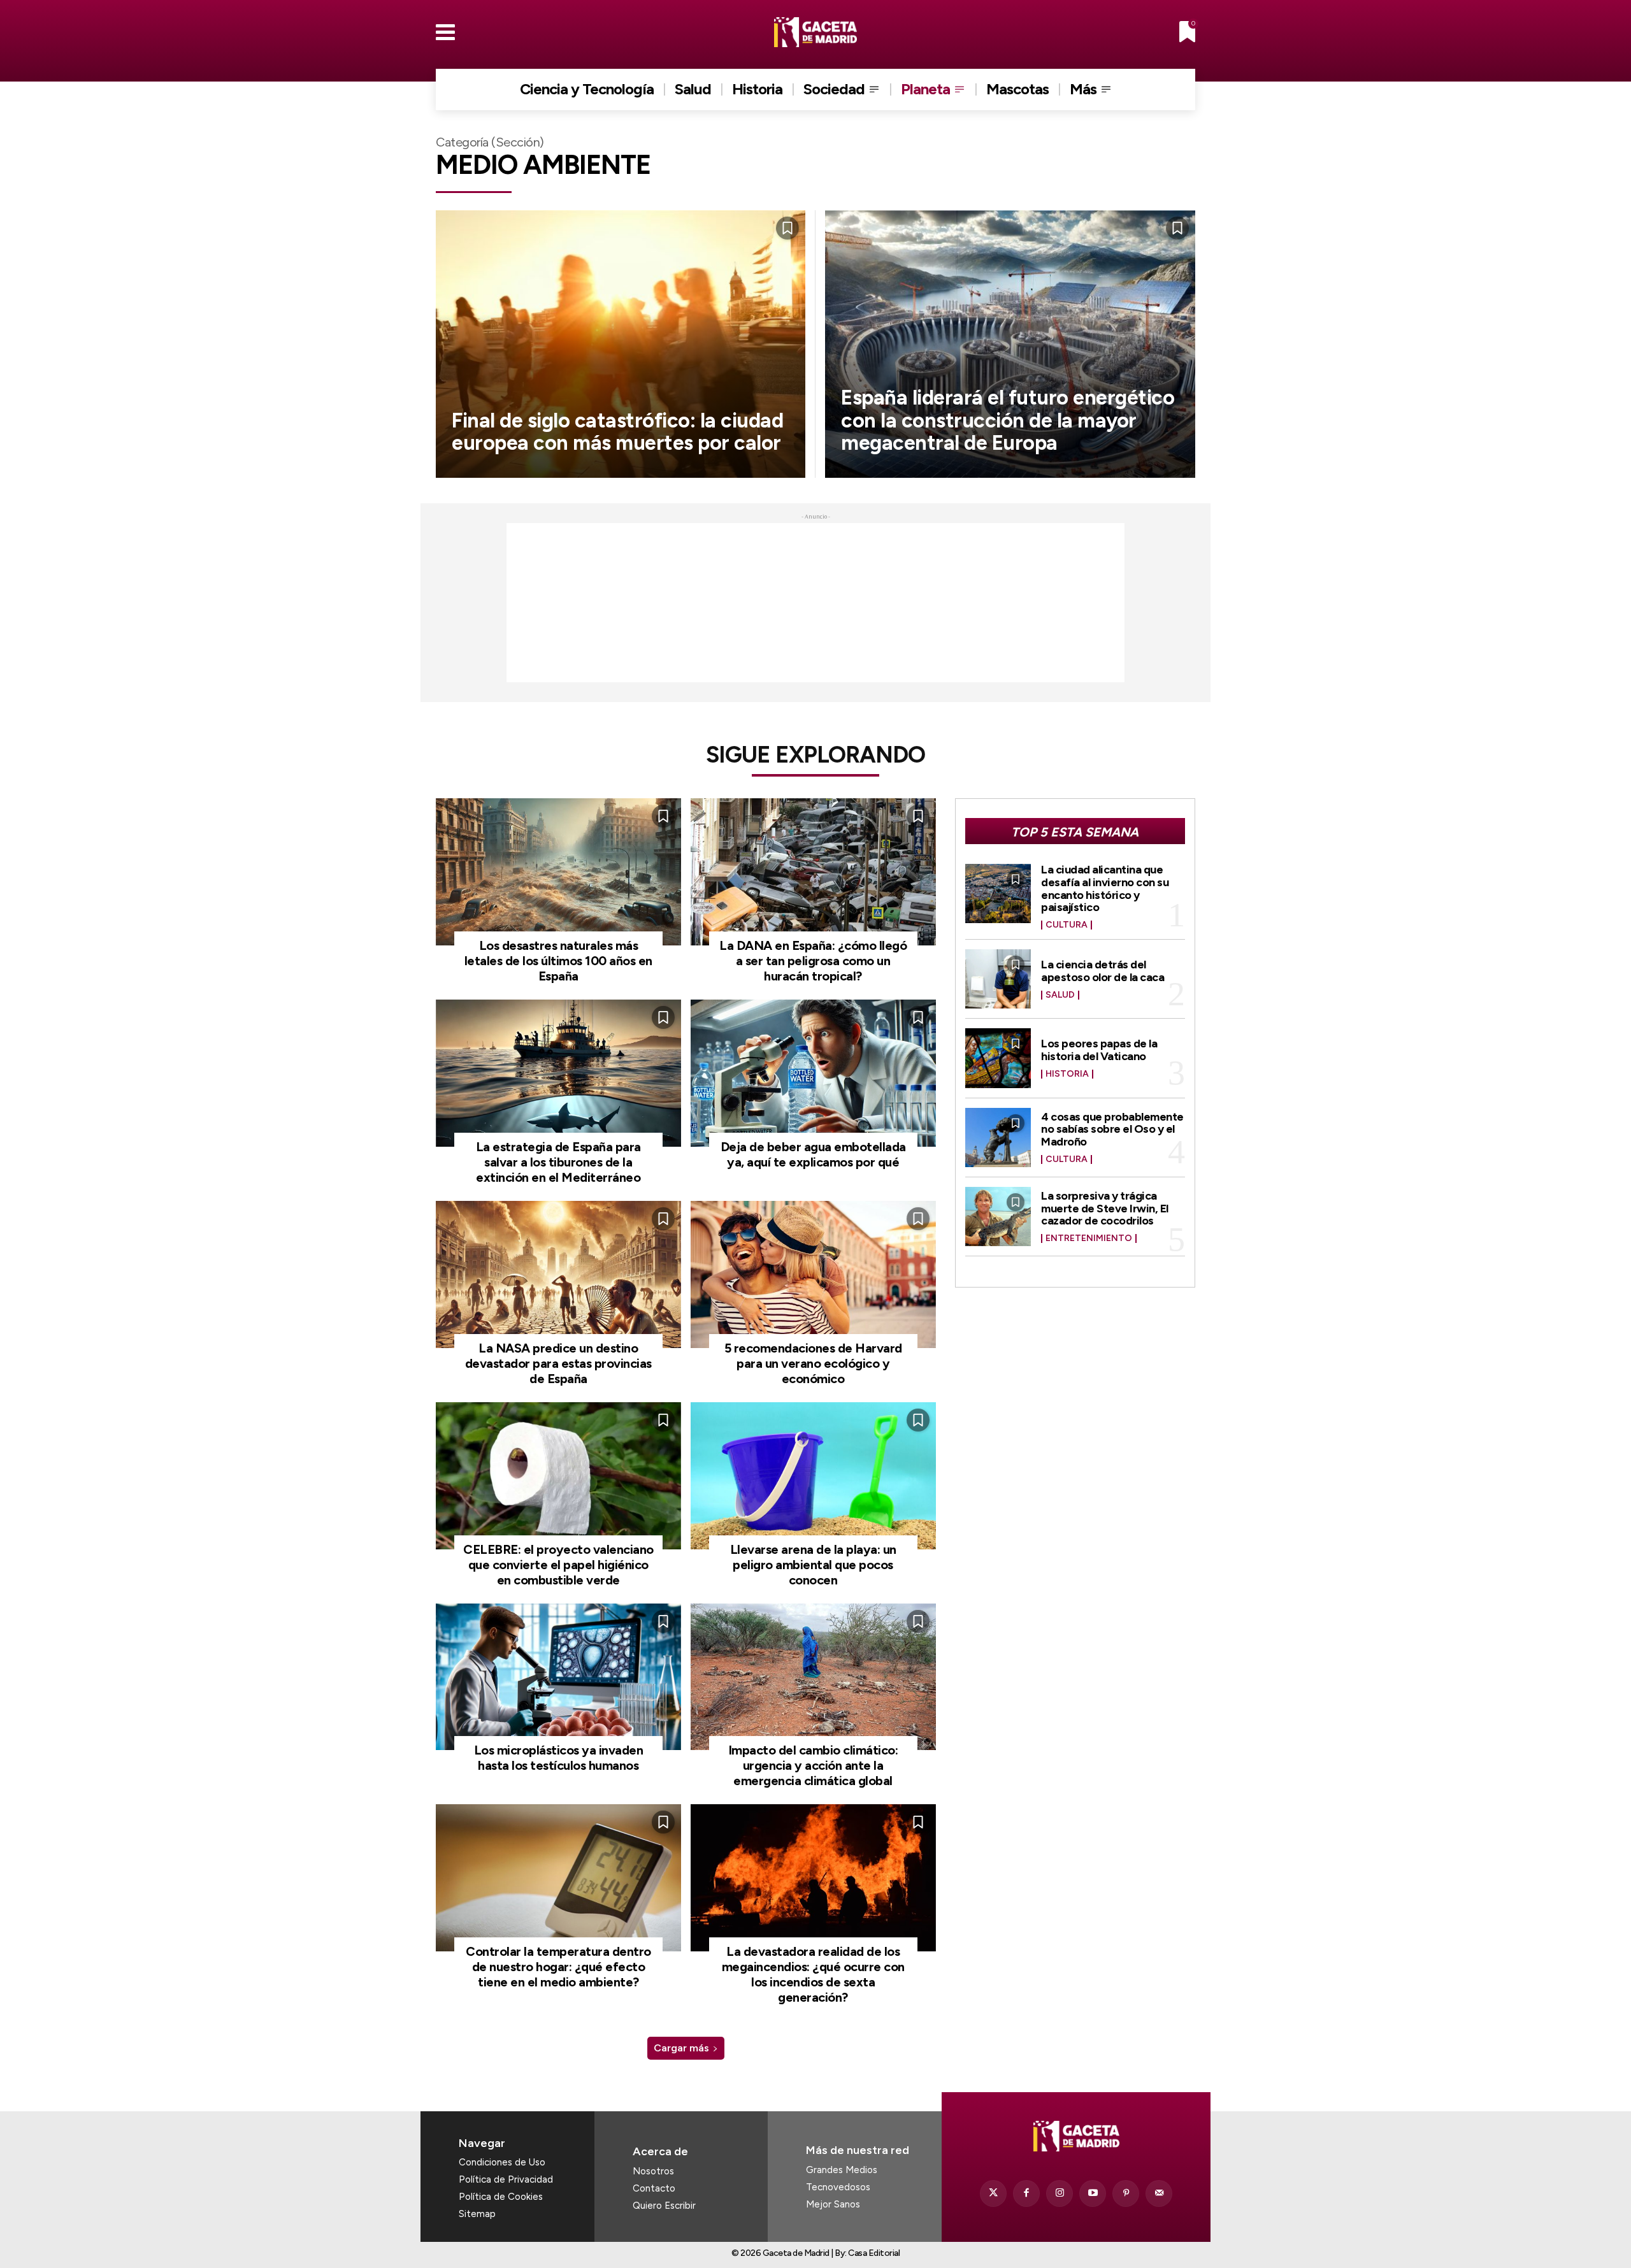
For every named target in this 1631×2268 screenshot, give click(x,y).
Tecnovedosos (838, 2187)
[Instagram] (1060, 2193)
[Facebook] (1026, 2193)
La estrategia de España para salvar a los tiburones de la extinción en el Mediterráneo (558, 1162)
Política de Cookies (501, 2197)
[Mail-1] (1159, 2193)
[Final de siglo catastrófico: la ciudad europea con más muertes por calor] (621, 344)
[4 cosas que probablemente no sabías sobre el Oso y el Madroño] (998, 1138)
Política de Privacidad (506, 2179)
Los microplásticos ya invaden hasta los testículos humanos (559, 1758)
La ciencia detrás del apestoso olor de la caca (1103, 971)
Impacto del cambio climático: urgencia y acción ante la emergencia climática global (813, 1765)
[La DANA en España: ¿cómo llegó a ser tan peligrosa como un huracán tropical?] (813, 872)
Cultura (1067, 925)
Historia (1067, 1074)
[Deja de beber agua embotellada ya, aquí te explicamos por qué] (813, 1073)
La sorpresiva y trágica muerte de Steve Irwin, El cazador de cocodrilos (1105, 1209)
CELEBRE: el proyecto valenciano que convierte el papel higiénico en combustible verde (558, 1565)
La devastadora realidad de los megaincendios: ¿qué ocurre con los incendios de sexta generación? (813, 1974)
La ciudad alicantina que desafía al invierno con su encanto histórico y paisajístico (1105, 888)
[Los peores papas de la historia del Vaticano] (998, 1058)
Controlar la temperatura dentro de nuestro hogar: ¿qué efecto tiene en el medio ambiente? (558, 1967)
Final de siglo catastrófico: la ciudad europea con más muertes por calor (617, 432)
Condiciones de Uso (502, 2162)
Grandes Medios (842, 2170)
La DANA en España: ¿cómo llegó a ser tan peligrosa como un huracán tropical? (813, 961)
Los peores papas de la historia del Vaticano (1099, 1050)
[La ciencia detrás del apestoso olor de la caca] (998, 979)
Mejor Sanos (833, 2204)
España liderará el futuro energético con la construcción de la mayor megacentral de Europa (1008, 420)
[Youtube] (1093, 2193)
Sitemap (477, 2214)
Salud (1060, 995)
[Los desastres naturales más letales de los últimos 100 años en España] (558, 872)
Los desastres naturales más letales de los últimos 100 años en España (558, 961)
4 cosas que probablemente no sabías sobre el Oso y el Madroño (1112, 1130)
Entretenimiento (1089, 1238)
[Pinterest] (1126, 2193)
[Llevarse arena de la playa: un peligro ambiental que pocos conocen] (813, 1476)
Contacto (654, 2188)
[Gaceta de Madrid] (815, 32)
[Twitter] (993, 2193)
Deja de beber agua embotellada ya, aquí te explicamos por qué (813, 1154)
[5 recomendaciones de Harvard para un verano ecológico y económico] (813, 1274)
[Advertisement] (815, 603)
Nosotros (653, 2171)
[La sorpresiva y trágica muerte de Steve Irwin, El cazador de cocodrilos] (998, 1217)
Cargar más (681, 2048)
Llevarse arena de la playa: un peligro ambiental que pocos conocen (813, 1565)
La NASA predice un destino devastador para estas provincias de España (558, 1363)
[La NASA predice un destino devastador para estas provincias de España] (558, 1274)
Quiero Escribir (664, 2206)
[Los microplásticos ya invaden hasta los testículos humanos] (558, 1677)
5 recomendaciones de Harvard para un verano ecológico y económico (813, 1363)
